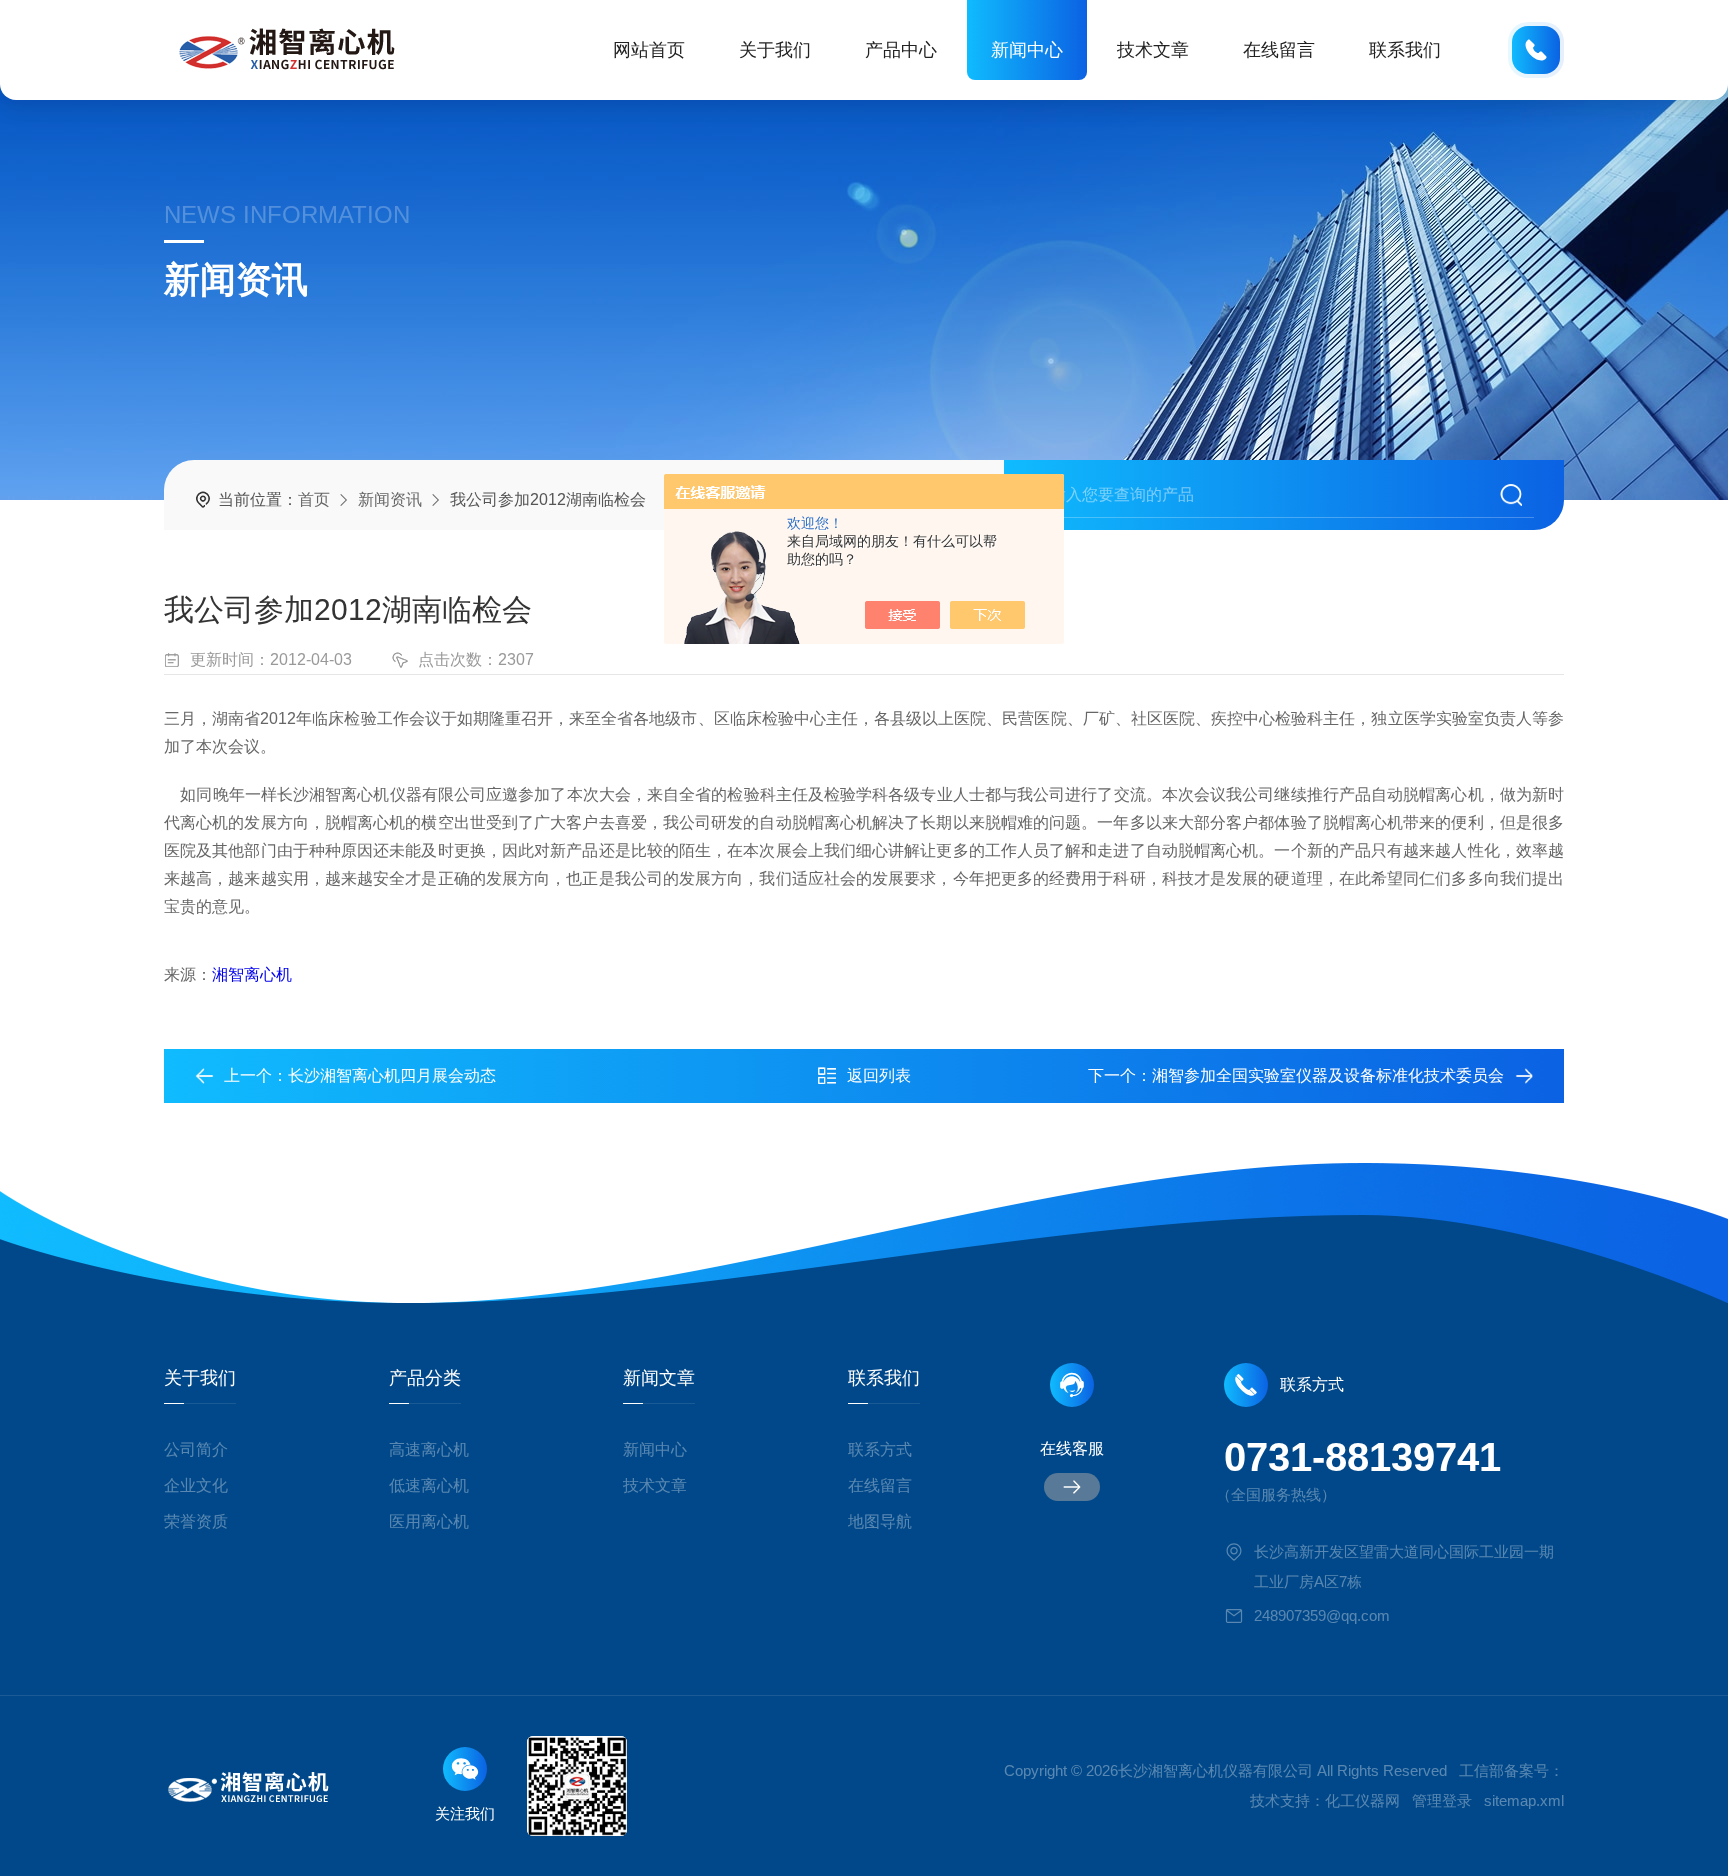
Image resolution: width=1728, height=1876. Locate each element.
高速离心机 (429, 1449)
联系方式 (880, 1449)
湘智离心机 (252, 974)
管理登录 (1442, 1800)
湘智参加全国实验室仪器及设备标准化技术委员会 (1328, 1075)
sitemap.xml (1524, 1800)
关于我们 (775, 50)
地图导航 (880, 1521)
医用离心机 (429, 1521)
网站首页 (649, 50)
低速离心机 (429, 1485)
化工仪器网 (1362, 1800)
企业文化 (196, 1485)
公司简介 (196, 1449)
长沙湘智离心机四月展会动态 (392, 1075)
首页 (314, 499)
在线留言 (1279, 50)
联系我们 (1405, 50)
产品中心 (901, 50)
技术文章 (1153, 50)
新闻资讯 (390, 499)
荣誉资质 (196, 1521)
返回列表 (879, 1075)
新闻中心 (1027, 50)
